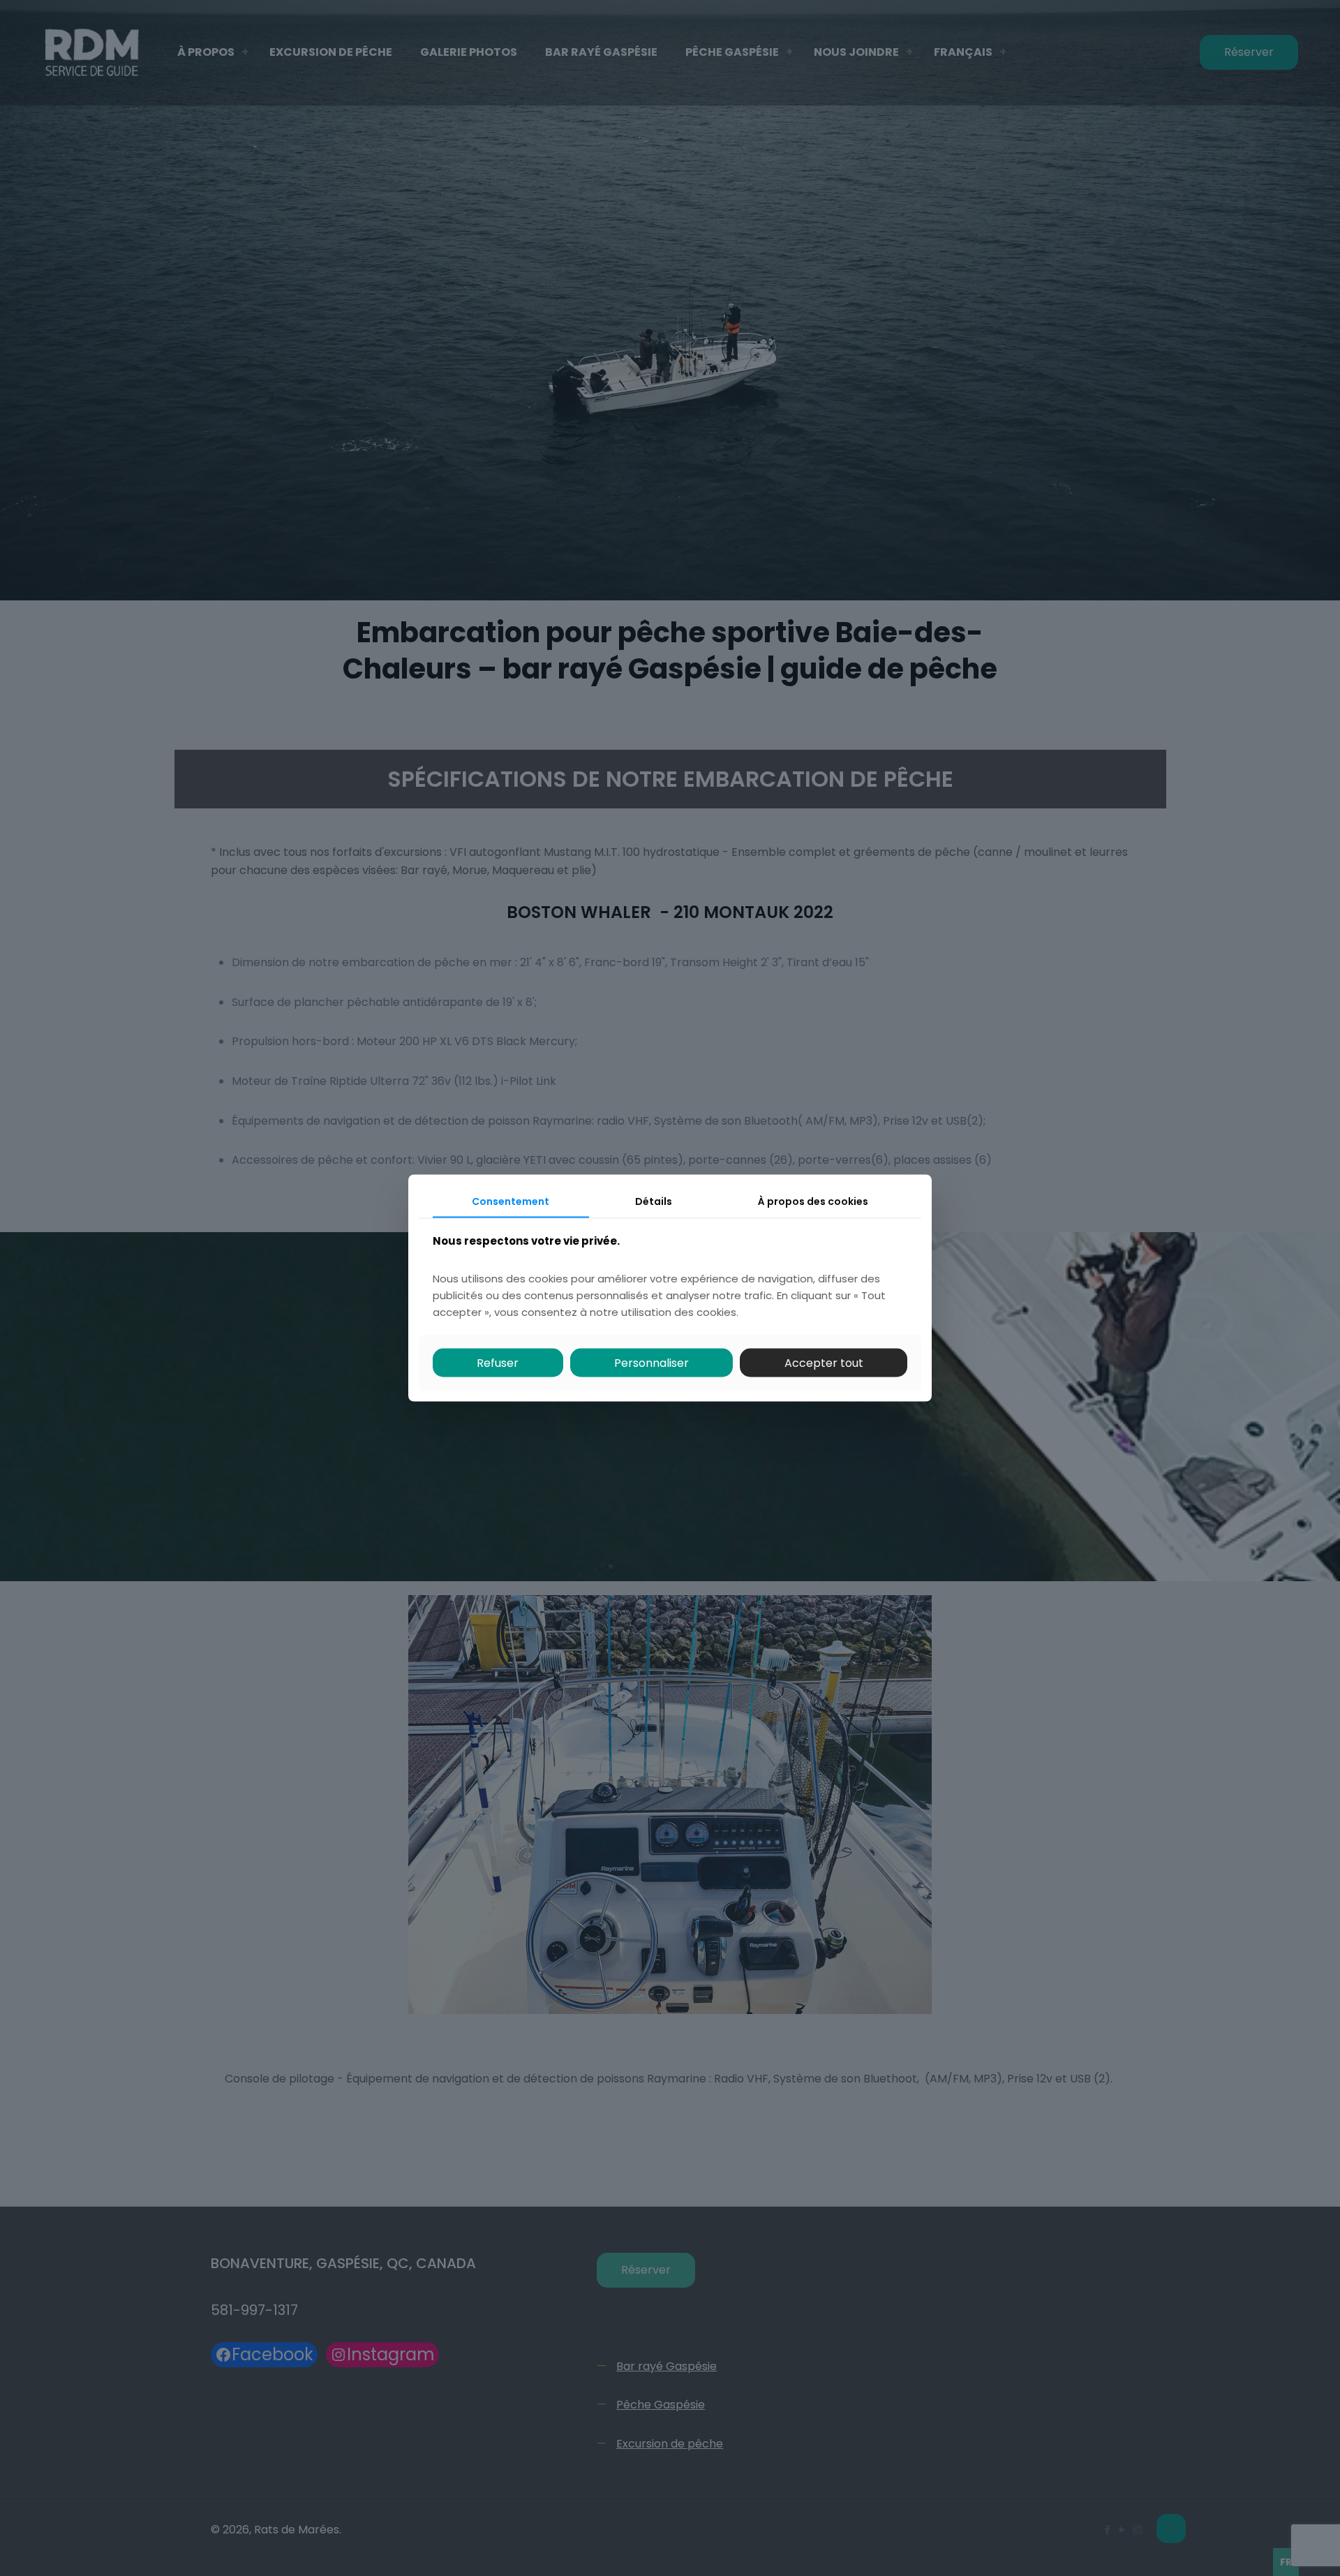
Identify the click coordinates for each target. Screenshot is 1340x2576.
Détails (654, 1201)
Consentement (511, 1201)
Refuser (498, 1362)
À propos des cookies (813, 1201)
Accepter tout (824, 1362)
